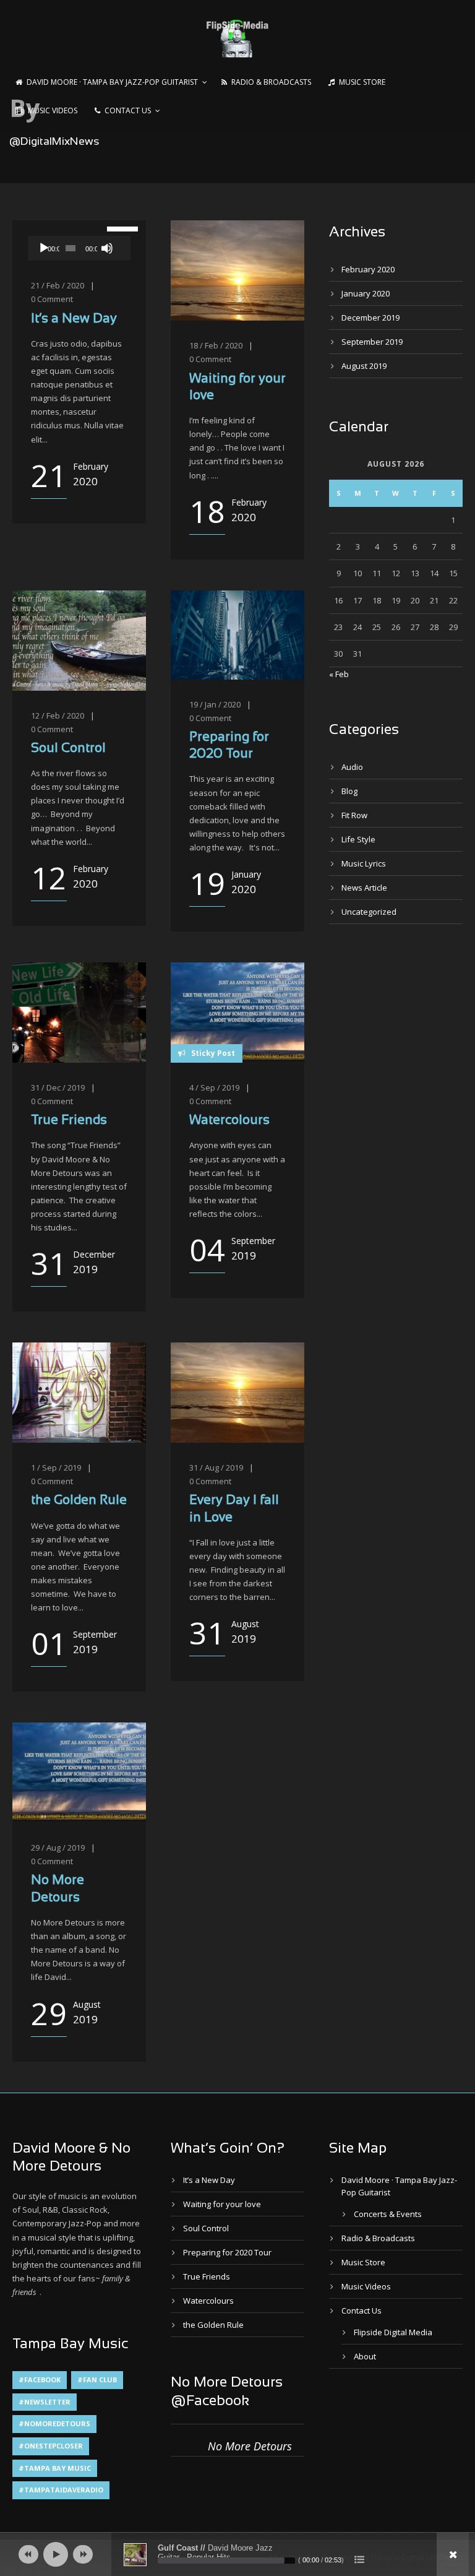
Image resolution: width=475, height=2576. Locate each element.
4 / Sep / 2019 (214, 1087)
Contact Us (128, 110)
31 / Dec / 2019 (58, 1087)
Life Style (358, 839)
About (365, 2356)
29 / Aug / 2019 (58, 1848)
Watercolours (229, 1121)
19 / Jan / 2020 (215, 704)
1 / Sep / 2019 (56, 1467)
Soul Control (68, 749)
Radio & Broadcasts (271, 82)
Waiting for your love (222, 2204)
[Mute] (107, 248)
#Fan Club (97, 2379)
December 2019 (370, 318)
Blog (349, 791)
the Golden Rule (79, 1501)
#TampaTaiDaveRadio (61, 2490)
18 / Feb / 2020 (216, 345)
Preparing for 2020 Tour (227, 2252)
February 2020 (368, 269)
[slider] (116, 228)
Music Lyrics (364, 863)
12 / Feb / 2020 (58, 715)
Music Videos (53, 110)
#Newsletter (45, 2402)
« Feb (339, 674)
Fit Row (354, 815)
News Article (364, 888)
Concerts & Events (388, 2214)
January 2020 (366, 293)
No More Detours (250, 2446)
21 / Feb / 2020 (58, 285)
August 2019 (364, 366)
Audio (352, 767)
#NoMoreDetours (54, 2423)
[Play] (44, 248)
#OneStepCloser (51, 2446)
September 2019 (372, 342)
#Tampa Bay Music (55, 2468)
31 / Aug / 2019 (216, 1467)
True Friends (69, 1121)
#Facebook (40, 2379)
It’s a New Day (74, 319)
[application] (79, 248)
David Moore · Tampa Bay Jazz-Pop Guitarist (112, 82)
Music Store (362, 82)
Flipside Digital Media (393, 2332)
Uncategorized (369, 912)
